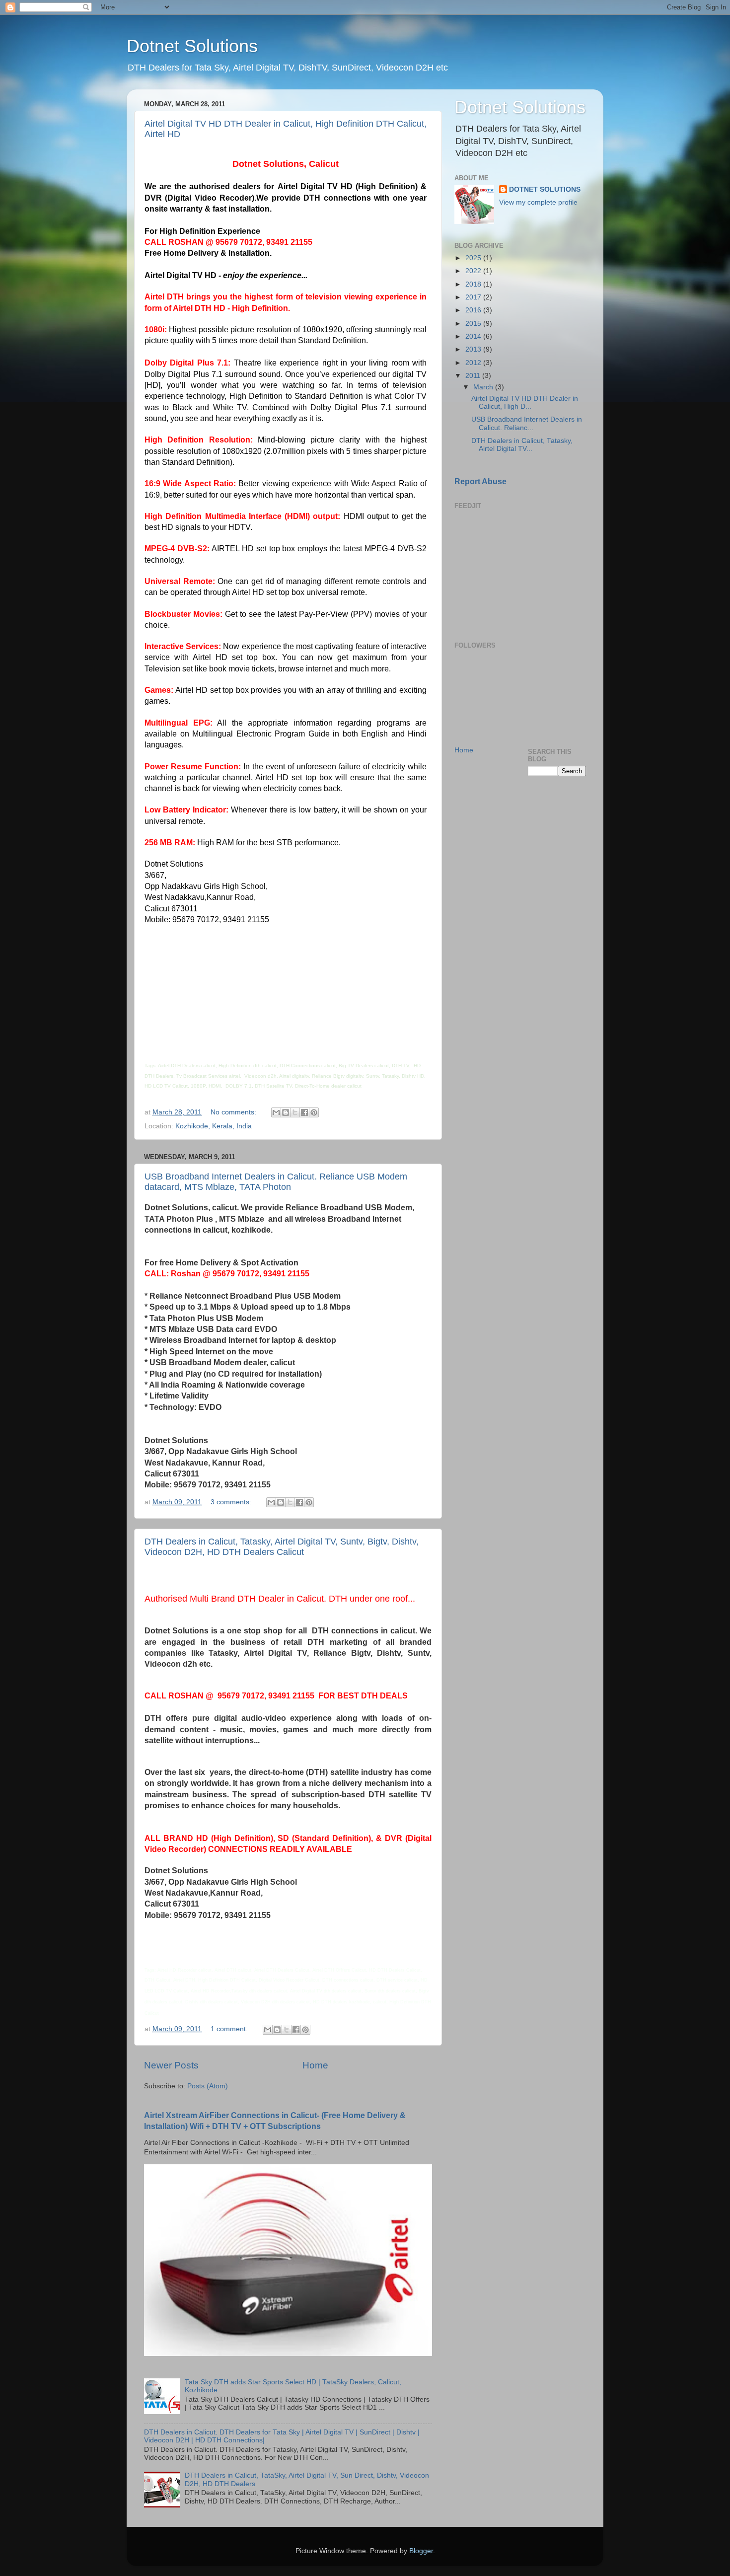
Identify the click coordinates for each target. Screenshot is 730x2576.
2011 (474, 376)
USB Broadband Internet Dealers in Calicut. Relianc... (527, 423)
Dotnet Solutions (192, 46)
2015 (474, 324)
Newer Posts (171, 2065)
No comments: (234, 1112)
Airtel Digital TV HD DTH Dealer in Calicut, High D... (525, 403)
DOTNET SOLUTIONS (545, 189)
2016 (474, 310)
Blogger (421, 2551)
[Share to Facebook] (304, 1112)
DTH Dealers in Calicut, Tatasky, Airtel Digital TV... (522, 445)
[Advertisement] (504, 574)
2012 (474, 363)
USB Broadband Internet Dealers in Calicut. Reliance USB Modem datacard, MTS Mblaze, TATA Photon (276, 1182)
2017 (474, 297)
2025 (474, 258)
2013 (474, 349)
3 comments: (232, 1502)
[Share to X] (295, 1112)
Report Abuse (480, 481)
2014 (474, 336)
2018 (474, 284)
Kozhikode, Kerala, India (214, 1126)
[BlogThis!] (286, 1112)
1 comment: (230, 2029)
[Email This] (276, 1112)
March (484, 387)
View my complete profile (538, 202)
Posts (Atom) (208, 2086)
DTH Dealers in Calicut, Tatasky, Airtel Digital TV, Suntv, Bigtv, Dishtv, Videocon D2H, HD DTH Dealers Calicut (282, 1547)
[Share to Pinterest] (314, 1112)
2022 (474, 271)
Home (315, 2065)
